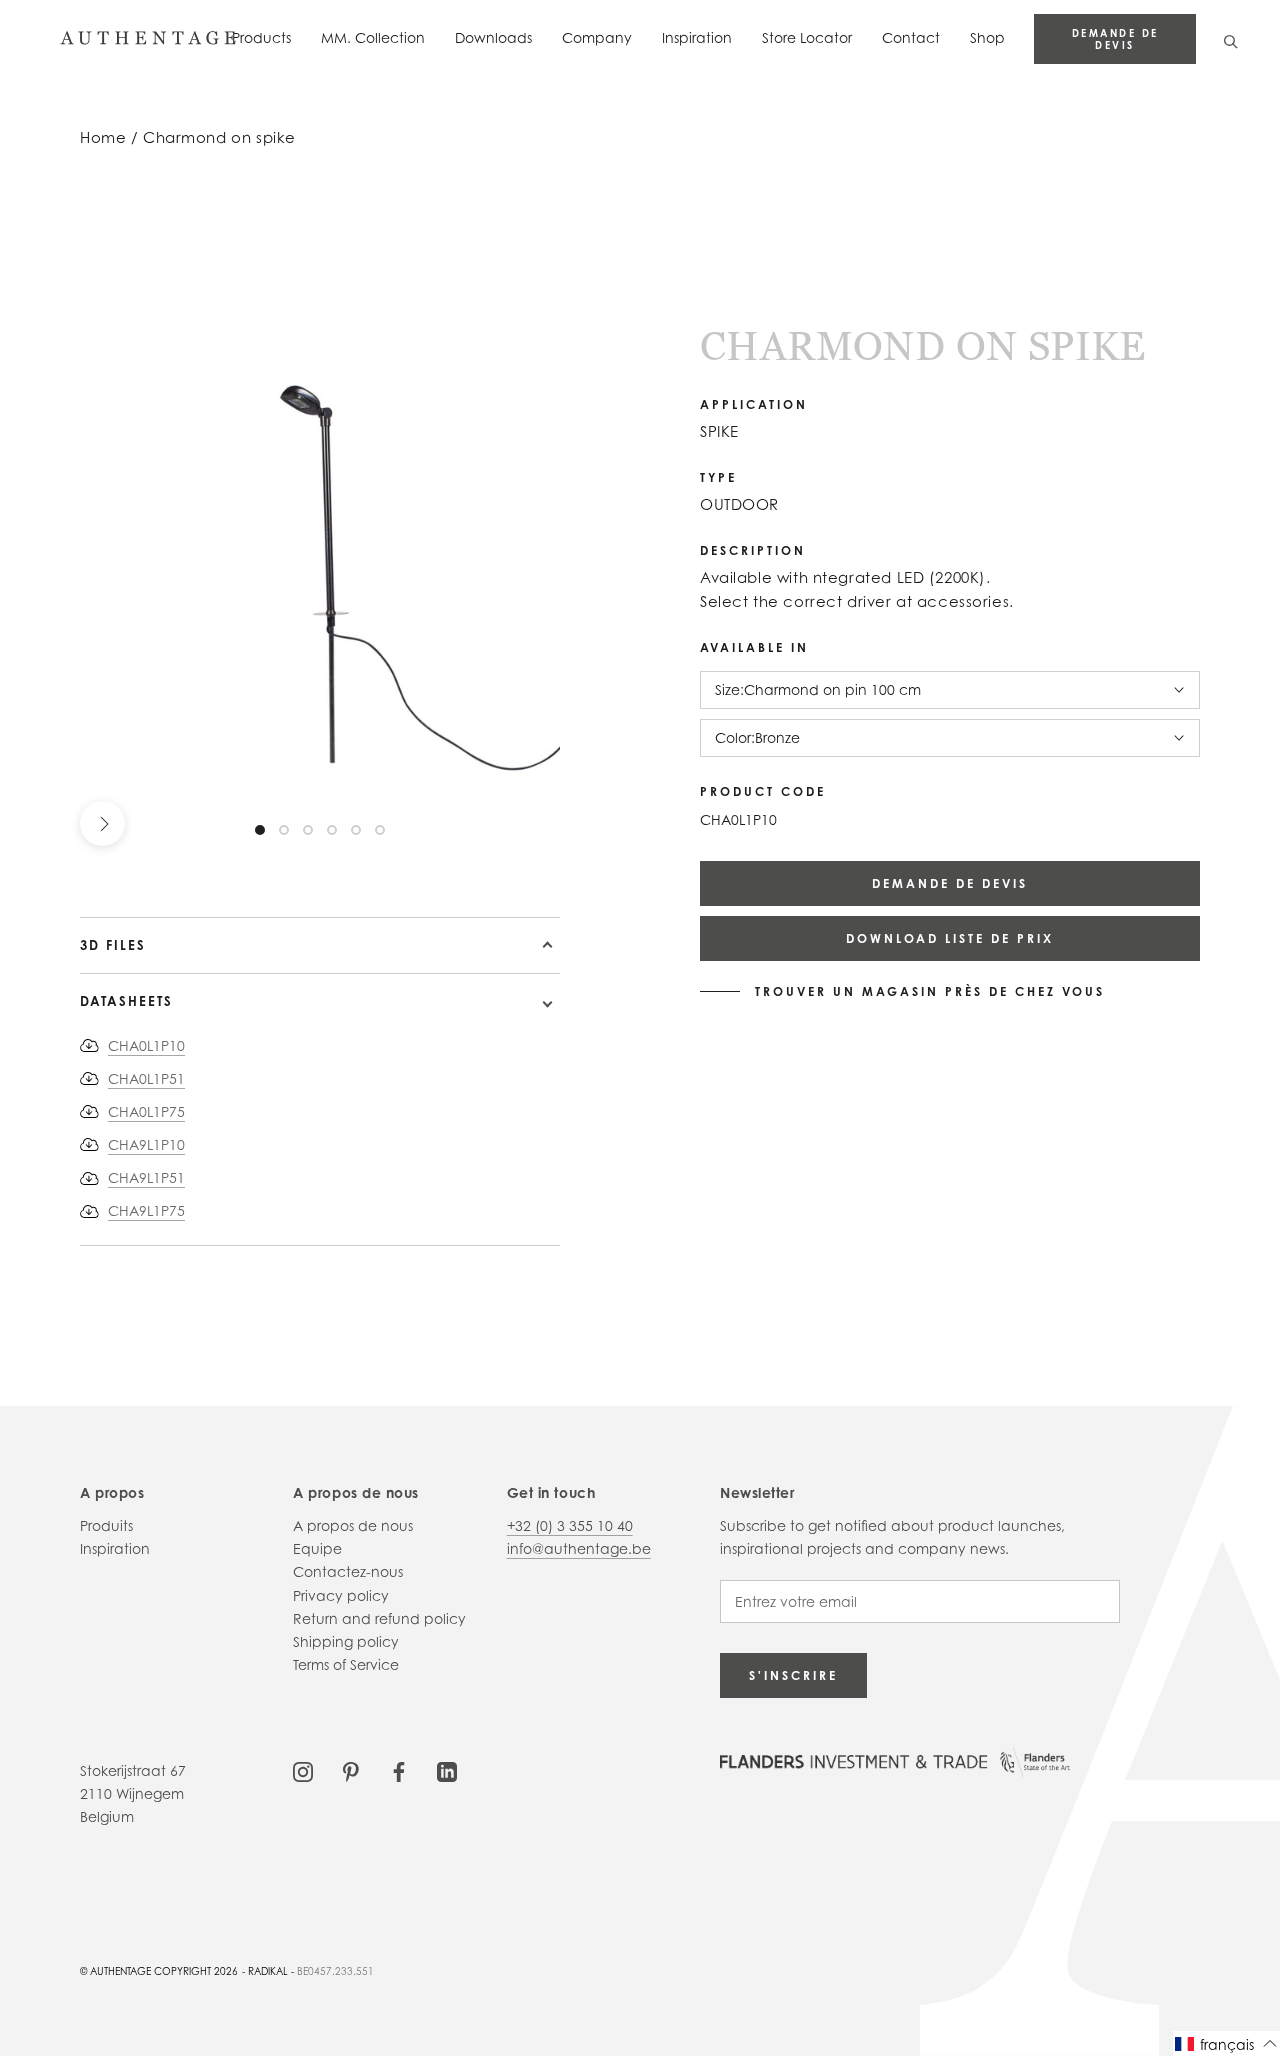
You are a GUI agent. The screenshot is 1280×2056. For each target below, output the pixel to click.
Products (261, 37)
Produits (106, 1525)
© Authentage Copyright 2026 (159, 1971)
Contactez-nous (348, 1571)
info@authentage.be (579, 1548)
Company (597, 37)
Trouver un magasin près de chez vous (930, 992)
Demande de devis (1115, 39)
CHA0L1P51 (146, 1078)
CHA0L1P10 (146, 1045)
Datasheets (126, 1001)
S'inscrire (793, 1675)
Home (103, 137)
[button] (1226, 2043)
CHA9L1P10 (146, 1144)
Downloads (493, 37)
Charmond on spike (219, 137)
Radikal (268, 1971)
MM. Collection (373, 37)
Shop (987, 37)
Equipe (317, 1548)
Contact (911, 37)
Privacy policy (341, 1595)
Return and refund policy (379, 1618)
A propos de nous (353, 1525)
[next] (102, 823)
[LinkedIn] (447, 1770)
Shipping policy (346, 1641)
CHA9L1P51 (146, 1177)
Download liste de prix (950, 938)
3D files (113, 945)
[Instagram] (303, 1770)
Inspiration (697, 37)
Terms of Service (346, 1664)
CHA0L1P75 (146, 1111)
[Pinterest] (351, 1770)
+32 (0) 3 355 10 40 (570, 1525)
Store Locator (807, 37)
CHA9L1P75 (146, 1210)
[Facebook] (399, 1770)
